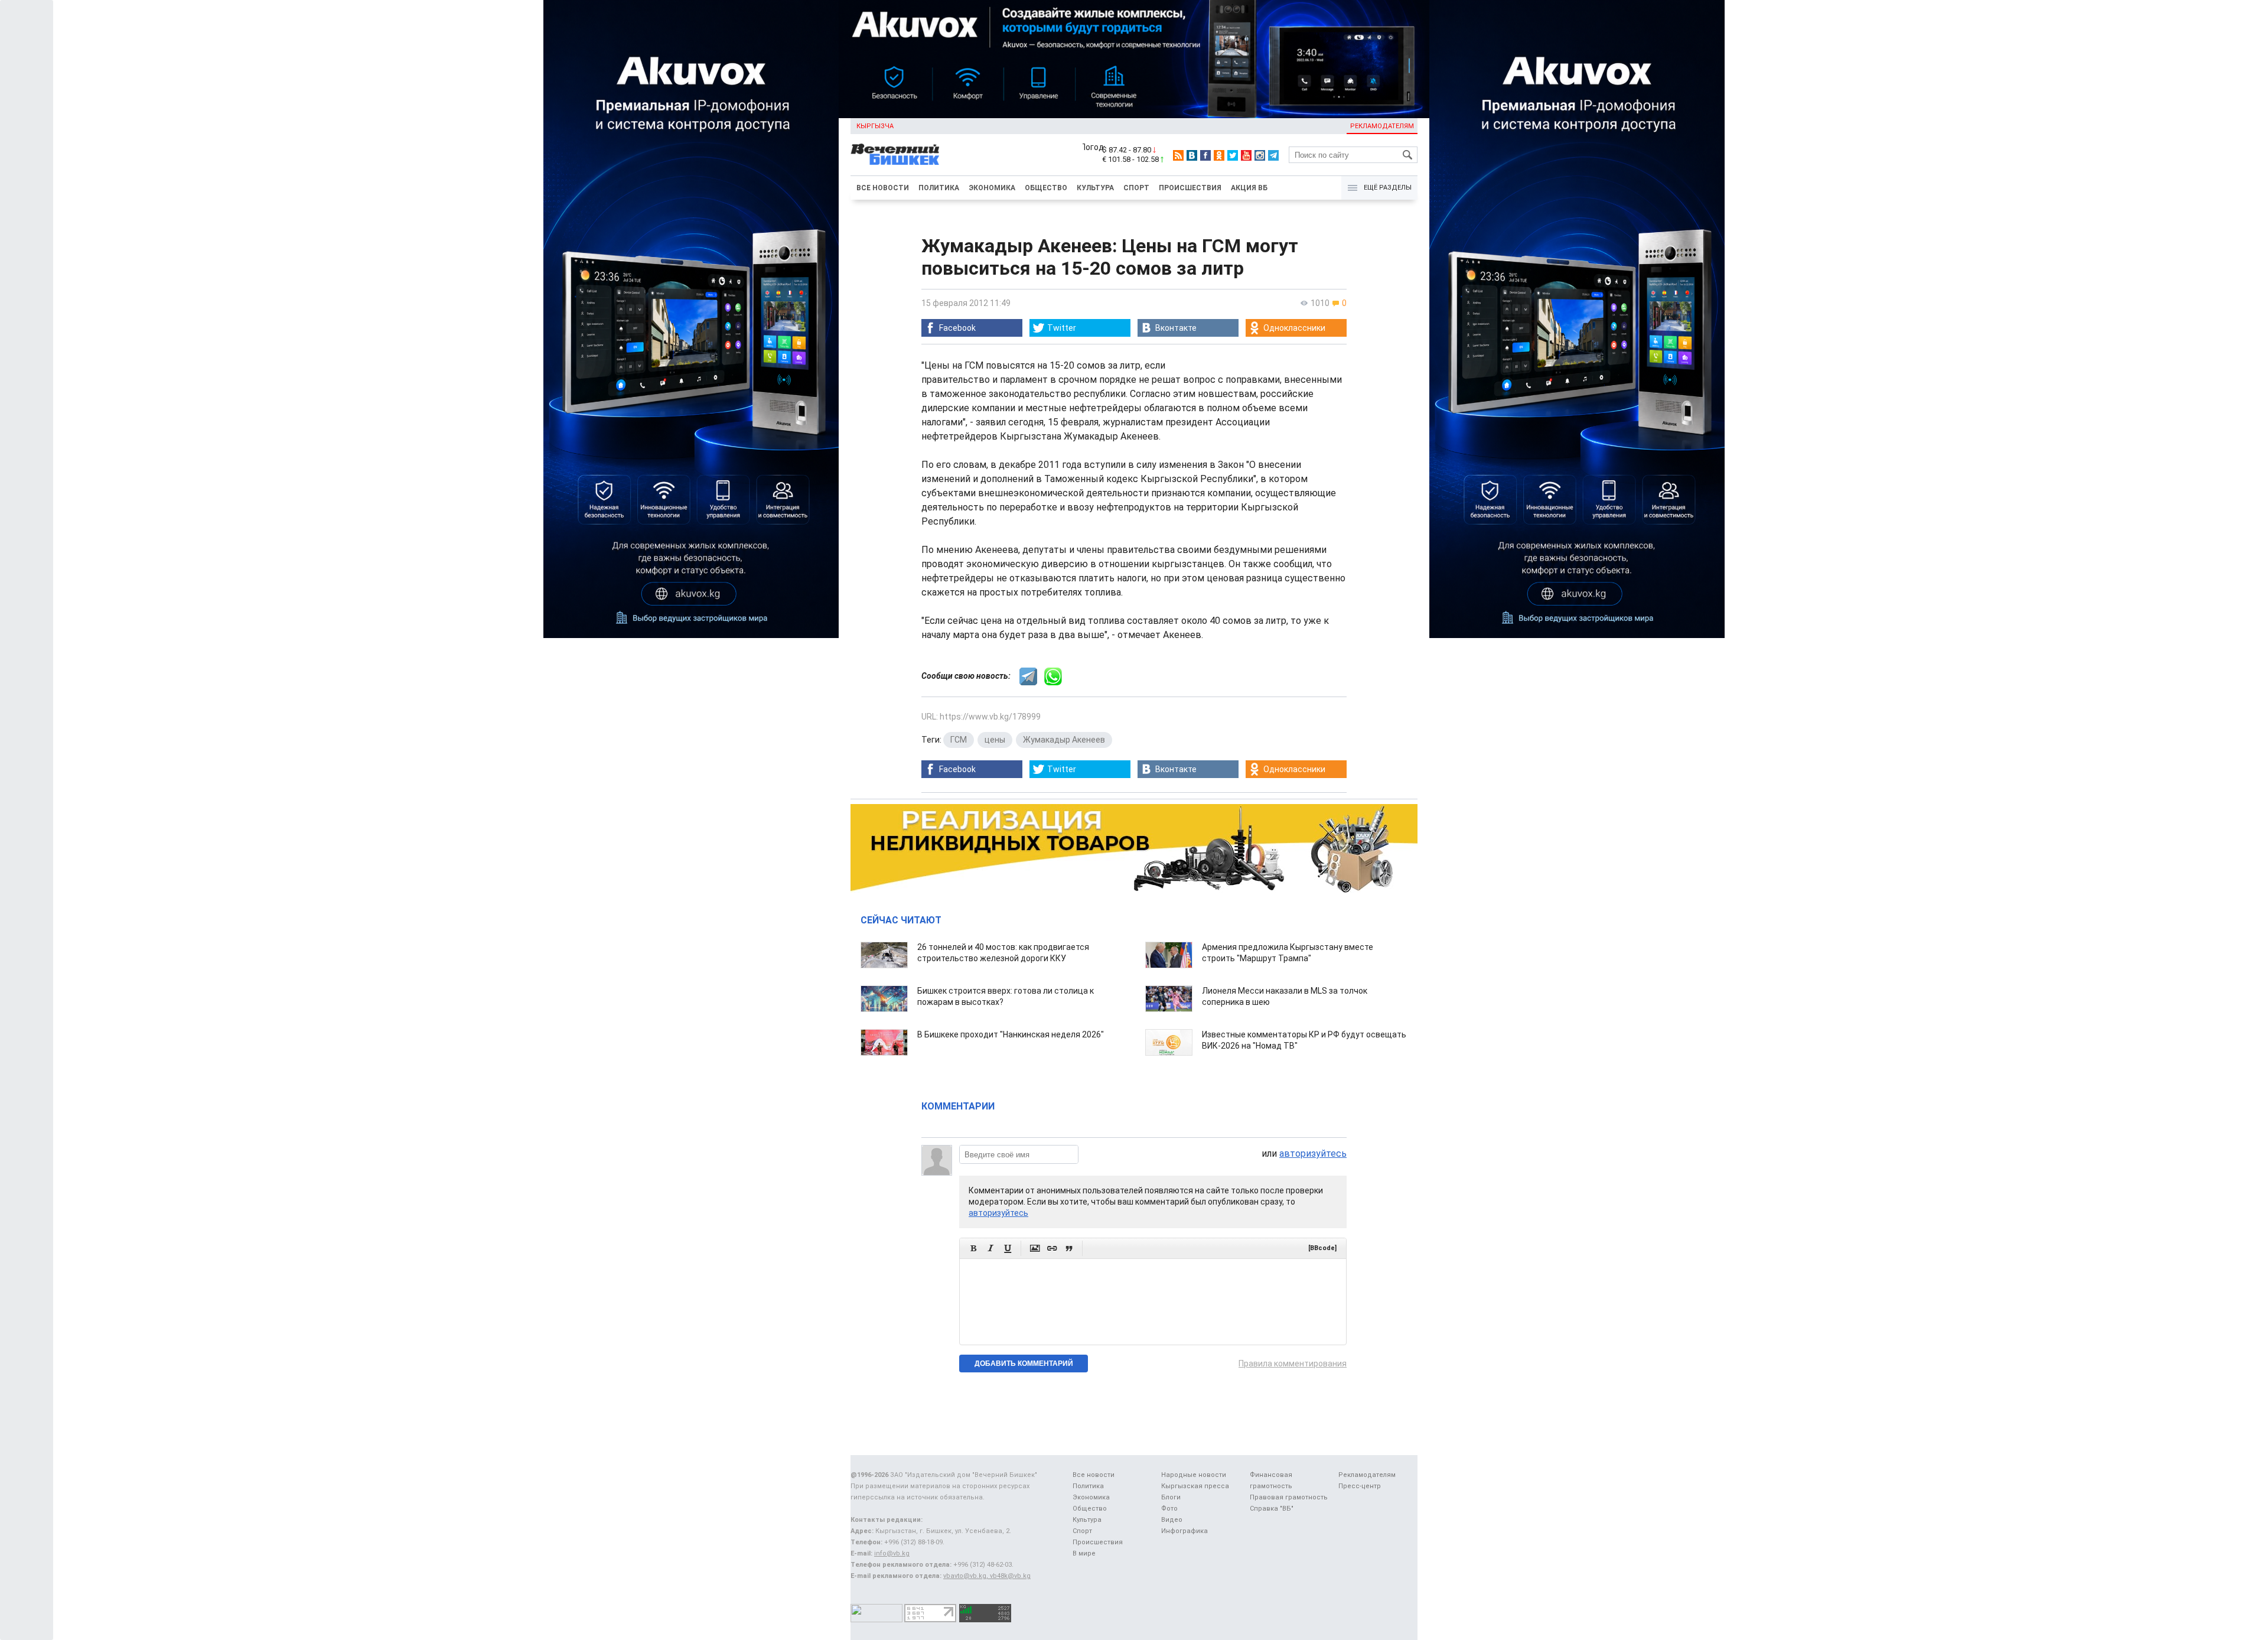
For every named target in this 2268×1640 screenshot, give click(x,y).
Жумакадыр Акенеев (1064, 740)
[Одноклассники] (1219, 155)
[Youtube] (1246, 155)
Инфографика (1184, 1531)
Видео (1172, 1520)
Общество (1046, 188)
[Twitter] (1233, 155)
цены (995, 740)
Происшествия (1190, 188)
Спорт (1136, 188)
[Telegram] (1273, 155)
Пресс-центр (1360, 1486)
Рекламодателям (1382, 126)
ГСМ (959, 740)
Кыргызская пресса (1195, 1486)
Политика (939, 188)
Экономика (992, 188)
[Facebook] (1205, 155)
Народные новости (1194, 1475)
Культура (1095, 188)
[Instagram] (1260, 155)
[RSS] (1178, 155)
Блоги (1171, 1497)
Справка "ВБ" (1272, 1509)
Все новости (883, 188)
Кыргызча (875, 126)
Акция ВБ (1249, 188)
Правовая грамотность (1289, 1497)
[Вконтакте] (1192, 155)
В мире (1084, 1553)
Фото (1169, 1509)
